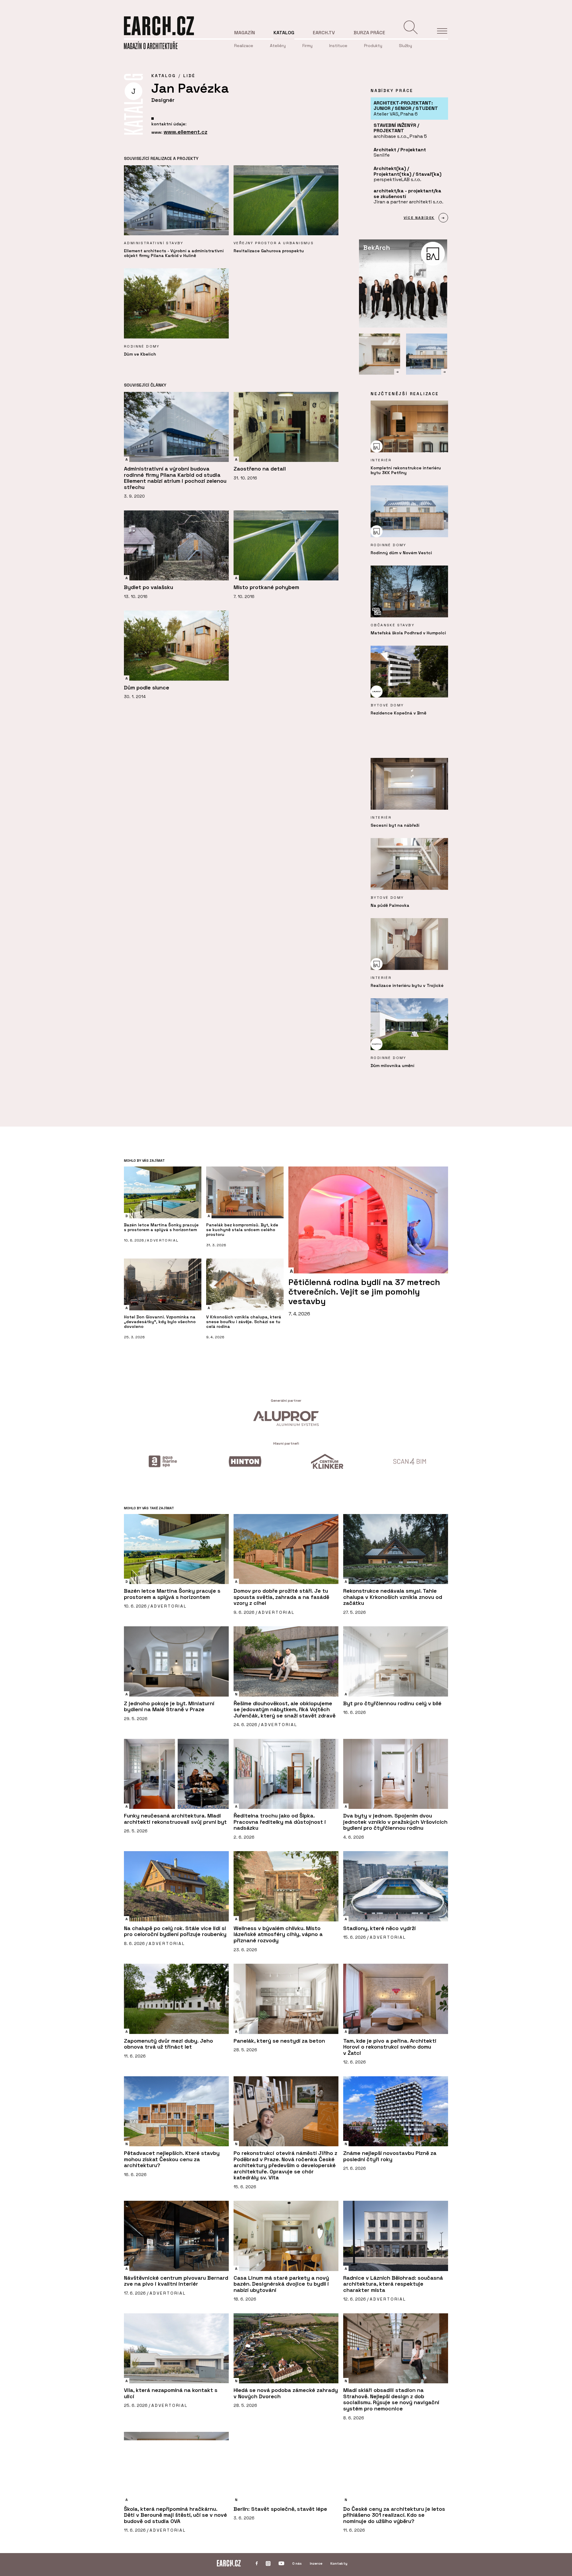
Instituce (338, 46)
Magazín (245, 33)
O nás (297, 2563)
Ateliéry (278, 46)
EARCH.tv (324, 33)
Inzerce (316, 2563)
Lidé (189, 76)
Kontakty (339, 2563)
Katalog (284, 33)
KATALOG (164, 76)
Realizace (244, 46)
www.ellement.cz (185, 132)
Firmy (307, 46)
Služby (405, 46)
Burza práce (369, 33)
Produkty (373, 46)
